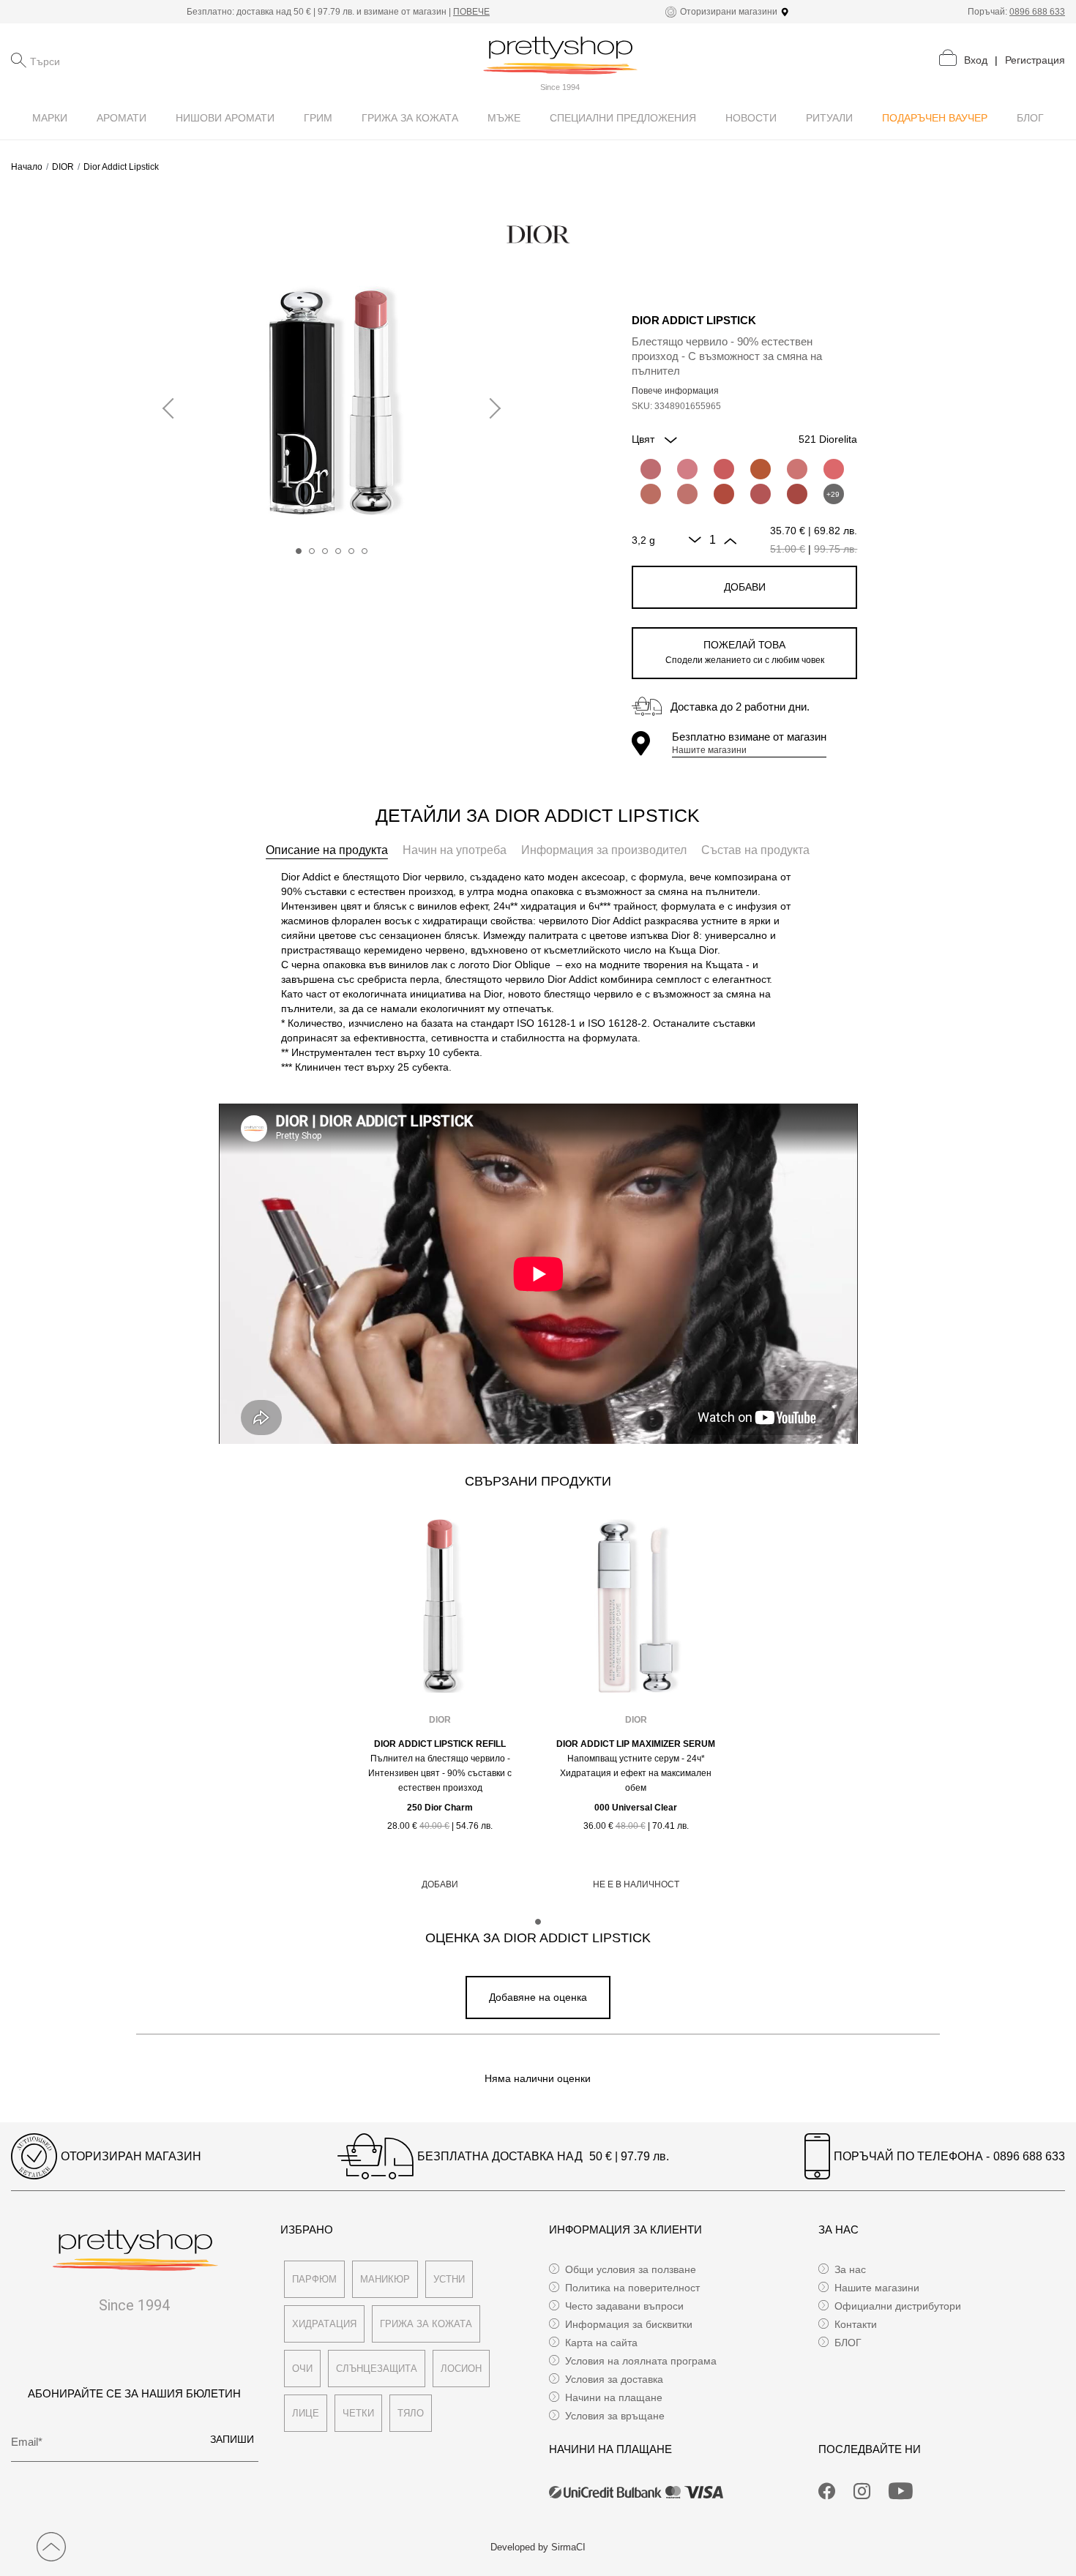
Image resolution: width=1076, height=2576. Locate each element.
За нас (850, 2269)
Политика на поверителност (632, 2288)
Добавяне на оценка (538, 1997)
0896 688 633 (1037, 12)
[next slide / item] (490, 409)
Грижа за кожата (426, 2324)
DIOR (63, 167)
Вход (976, 60)
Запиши (232, 2439)
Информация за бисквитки (629, 2324)
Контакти (856, 2324)
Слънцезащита (377, 2369)
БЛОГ (848, 2343)
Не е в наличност (636, 1884)
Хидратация (324, 2324)
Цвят (645, 439)
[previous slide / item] (173, 409)
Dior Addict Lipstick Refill (440, 1744)
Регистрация (1035, 60)
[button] (299, 551)
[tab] (327, 850)
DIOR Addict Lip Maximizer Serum (636, 1744)
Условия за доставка (614, 2379)
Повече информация (675, 391)
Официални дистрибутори (898, 2306)
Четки (358, 2413)
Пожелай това (745, 652)
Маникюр (385, 2279)
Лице (306, 2413)
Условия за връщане (615, 2416)
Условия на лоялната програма (641, 2361)
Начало (27, 167)
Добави (745, 587)
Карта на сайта (601, 2343)
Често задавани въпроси (624, 2306)
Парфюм (314, 2279)
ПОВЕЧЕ (471, 12)
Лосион (461, 2369)
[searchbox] (103, 60)
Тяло (411, 2413)
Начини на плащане (614, 2397)
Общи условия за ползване (631, 2269)
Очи (302, 2369)
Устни (449, 2279)
